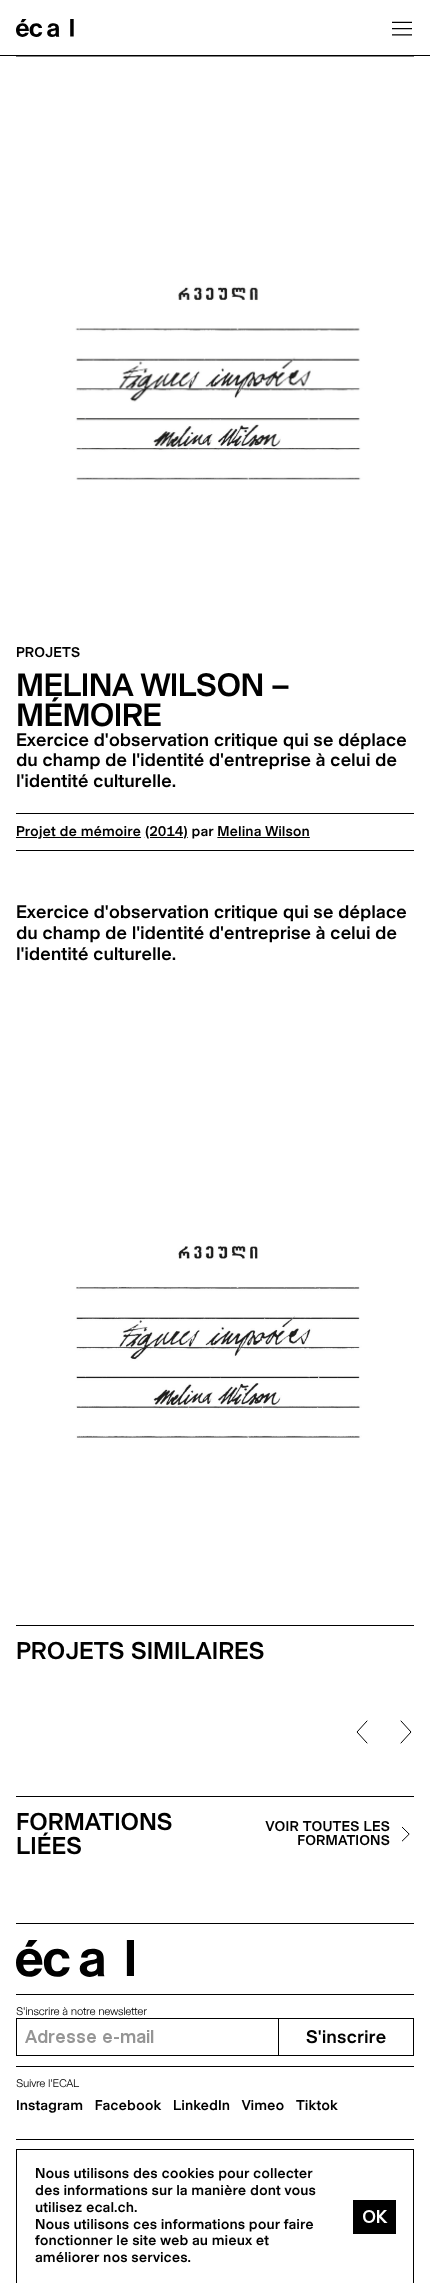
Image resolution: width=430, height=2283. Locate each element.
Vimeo (263, 2106)
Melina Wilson (263, 832)
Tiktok (317, 2106)
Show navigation (402, 28)
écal (75, 1958)
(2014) (166, 832)
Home (45, 28)
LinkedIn (201, 2106)
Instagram (49, 2106)
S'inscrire (346, 2037)
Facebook (128, 2106)
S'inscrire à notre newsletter (81, 2011)
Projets (48, 653)
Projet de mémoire (78, 832)
